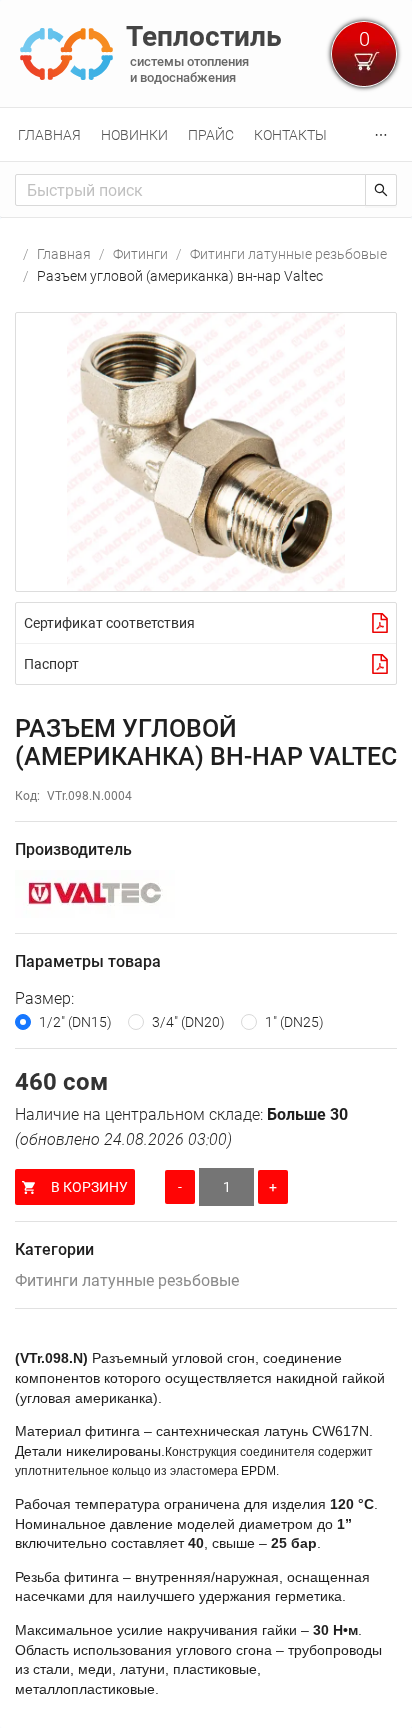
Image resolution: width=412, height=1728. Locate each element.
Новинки (134, 135)
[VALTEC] (206, 894)
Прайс (211, 135)
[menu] (206, 134)
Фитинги (140, 254)
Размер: (44, 998)
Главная (49, 135)
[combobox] (190, 190)
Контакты (290, 135)
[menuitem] (49, 135)
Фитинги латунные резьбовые (288, 254)
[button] (206, 452)
